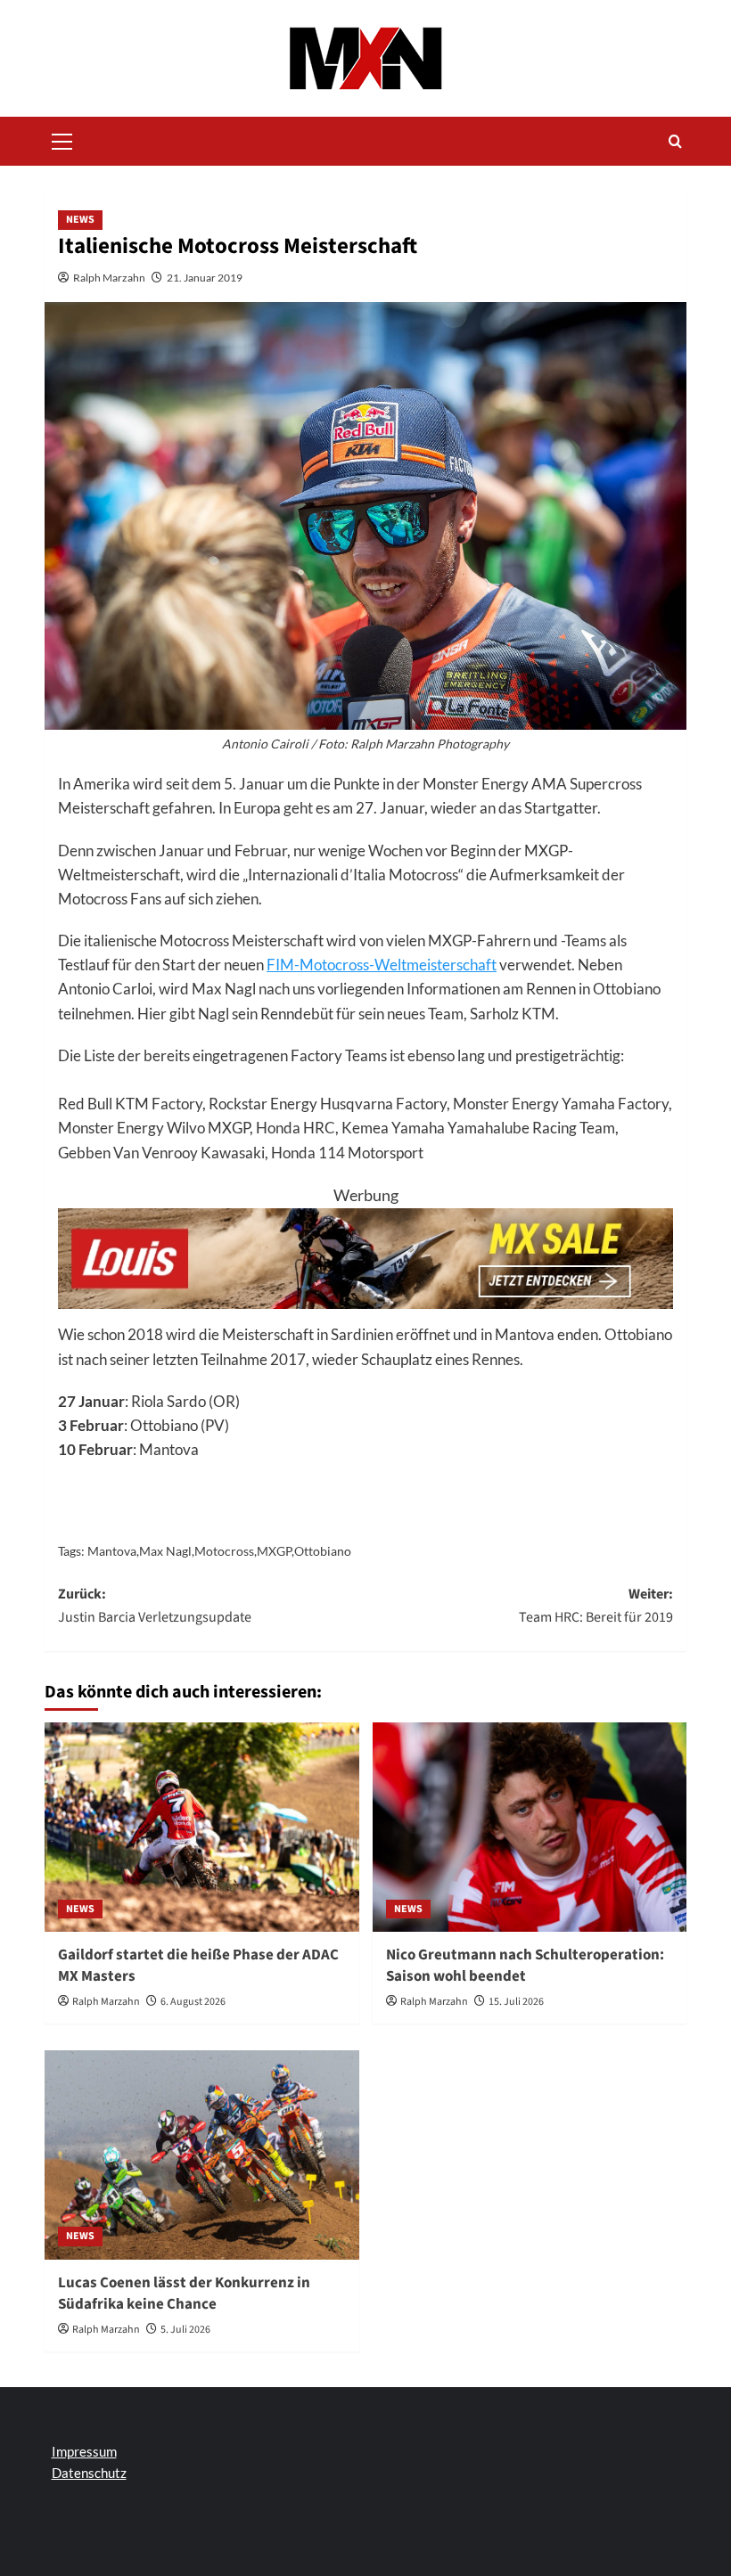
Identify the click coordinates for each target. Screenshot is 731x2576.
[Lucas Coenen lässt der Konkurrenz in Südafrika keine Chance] (202, 2155)
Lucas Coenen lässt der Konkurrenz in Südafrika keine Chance (184, 2294)
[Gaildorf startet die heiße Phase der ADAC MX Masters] (202, 1827)
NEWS (80, 220)
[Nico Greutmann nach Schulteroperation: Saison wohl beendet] (530, 1827)
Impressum (84, 2451)
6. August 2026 (193, 2002)
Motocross (224, 1551)
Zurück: (155, 1606)
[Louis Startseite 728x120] (365, 1256)
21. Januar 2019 (205, 278)
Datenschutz (89, 2473)
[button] (62, 139)
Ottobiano (323, 1551)
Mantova (112, 1551)
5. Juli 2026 (185, 2330)
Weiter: (596, 1606)
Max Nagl (165, 1551)
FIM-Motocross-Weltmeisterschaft (382, 965)
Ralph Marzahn (109, 278)
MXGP (274, 1551)
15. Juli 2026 (516, 2002)
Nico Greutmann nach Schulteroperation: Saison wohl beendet (525, 1966)
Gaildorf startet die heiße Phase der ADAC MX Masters (198, 1966)
